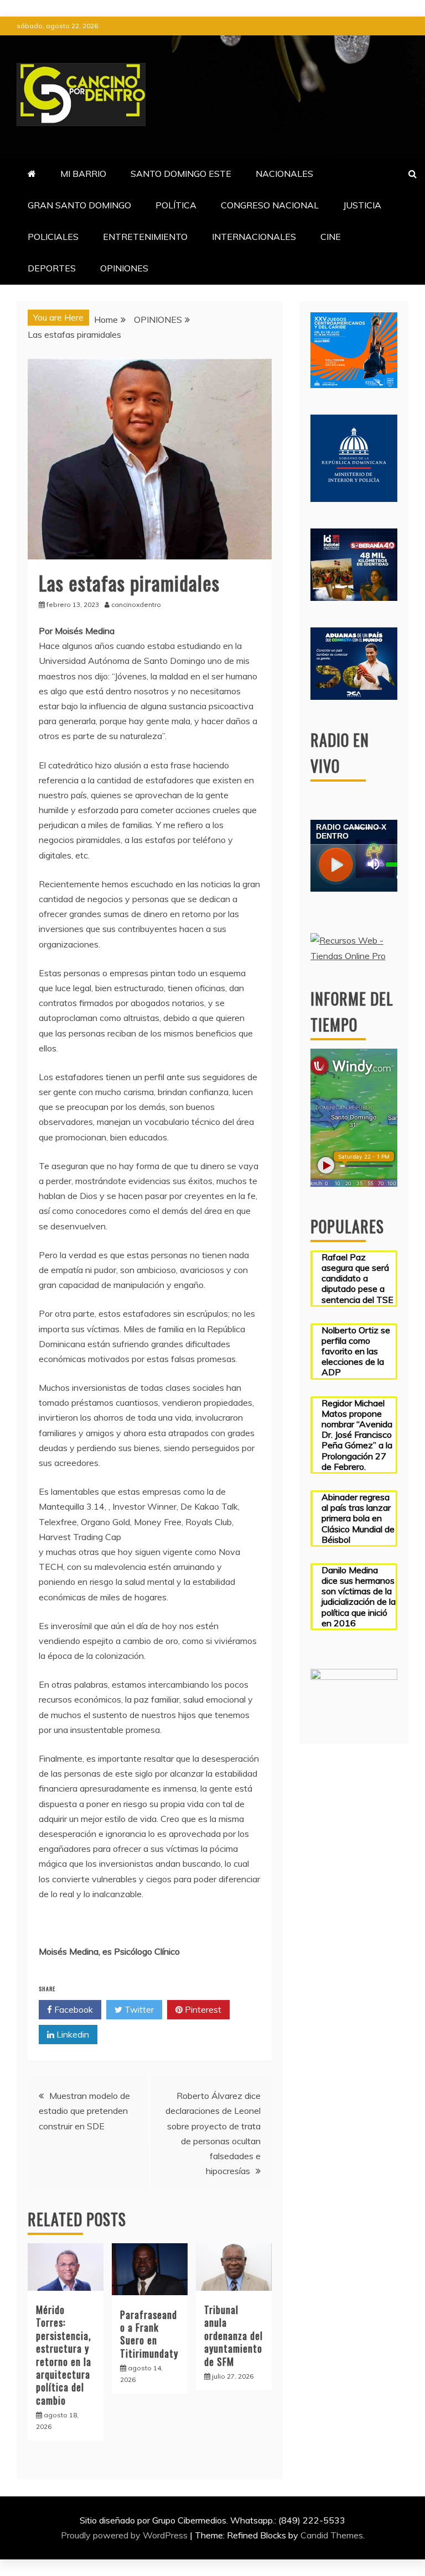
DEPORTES (52, 268)
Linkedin (72, 2034)
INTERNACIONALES (254, 237)
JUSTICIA (362, 205)
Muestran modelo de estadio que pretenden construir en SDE (84, 2111)
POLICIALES (53, 237)
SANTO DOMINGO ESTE (181, 174)
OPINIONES (124, 268)
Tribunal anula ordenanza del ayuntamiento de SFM (234, 2336)
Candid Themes (332, 2535)
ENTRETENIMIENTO (145, 237)
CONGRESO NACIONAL (270, 205)
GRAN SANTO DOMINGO (79, 205)
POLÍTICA (176, 205)
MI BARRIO (83, 174)
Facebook (72, 2009)
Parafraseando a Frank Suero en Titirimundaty (149, 2334)
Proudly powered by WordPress (125, 2535)
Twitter (138, 2009)
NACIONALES (284, 174)
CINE (331, 237)
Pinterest (202, 2009)
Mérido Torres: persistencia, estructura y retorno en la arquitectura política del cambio (64, 2355)
